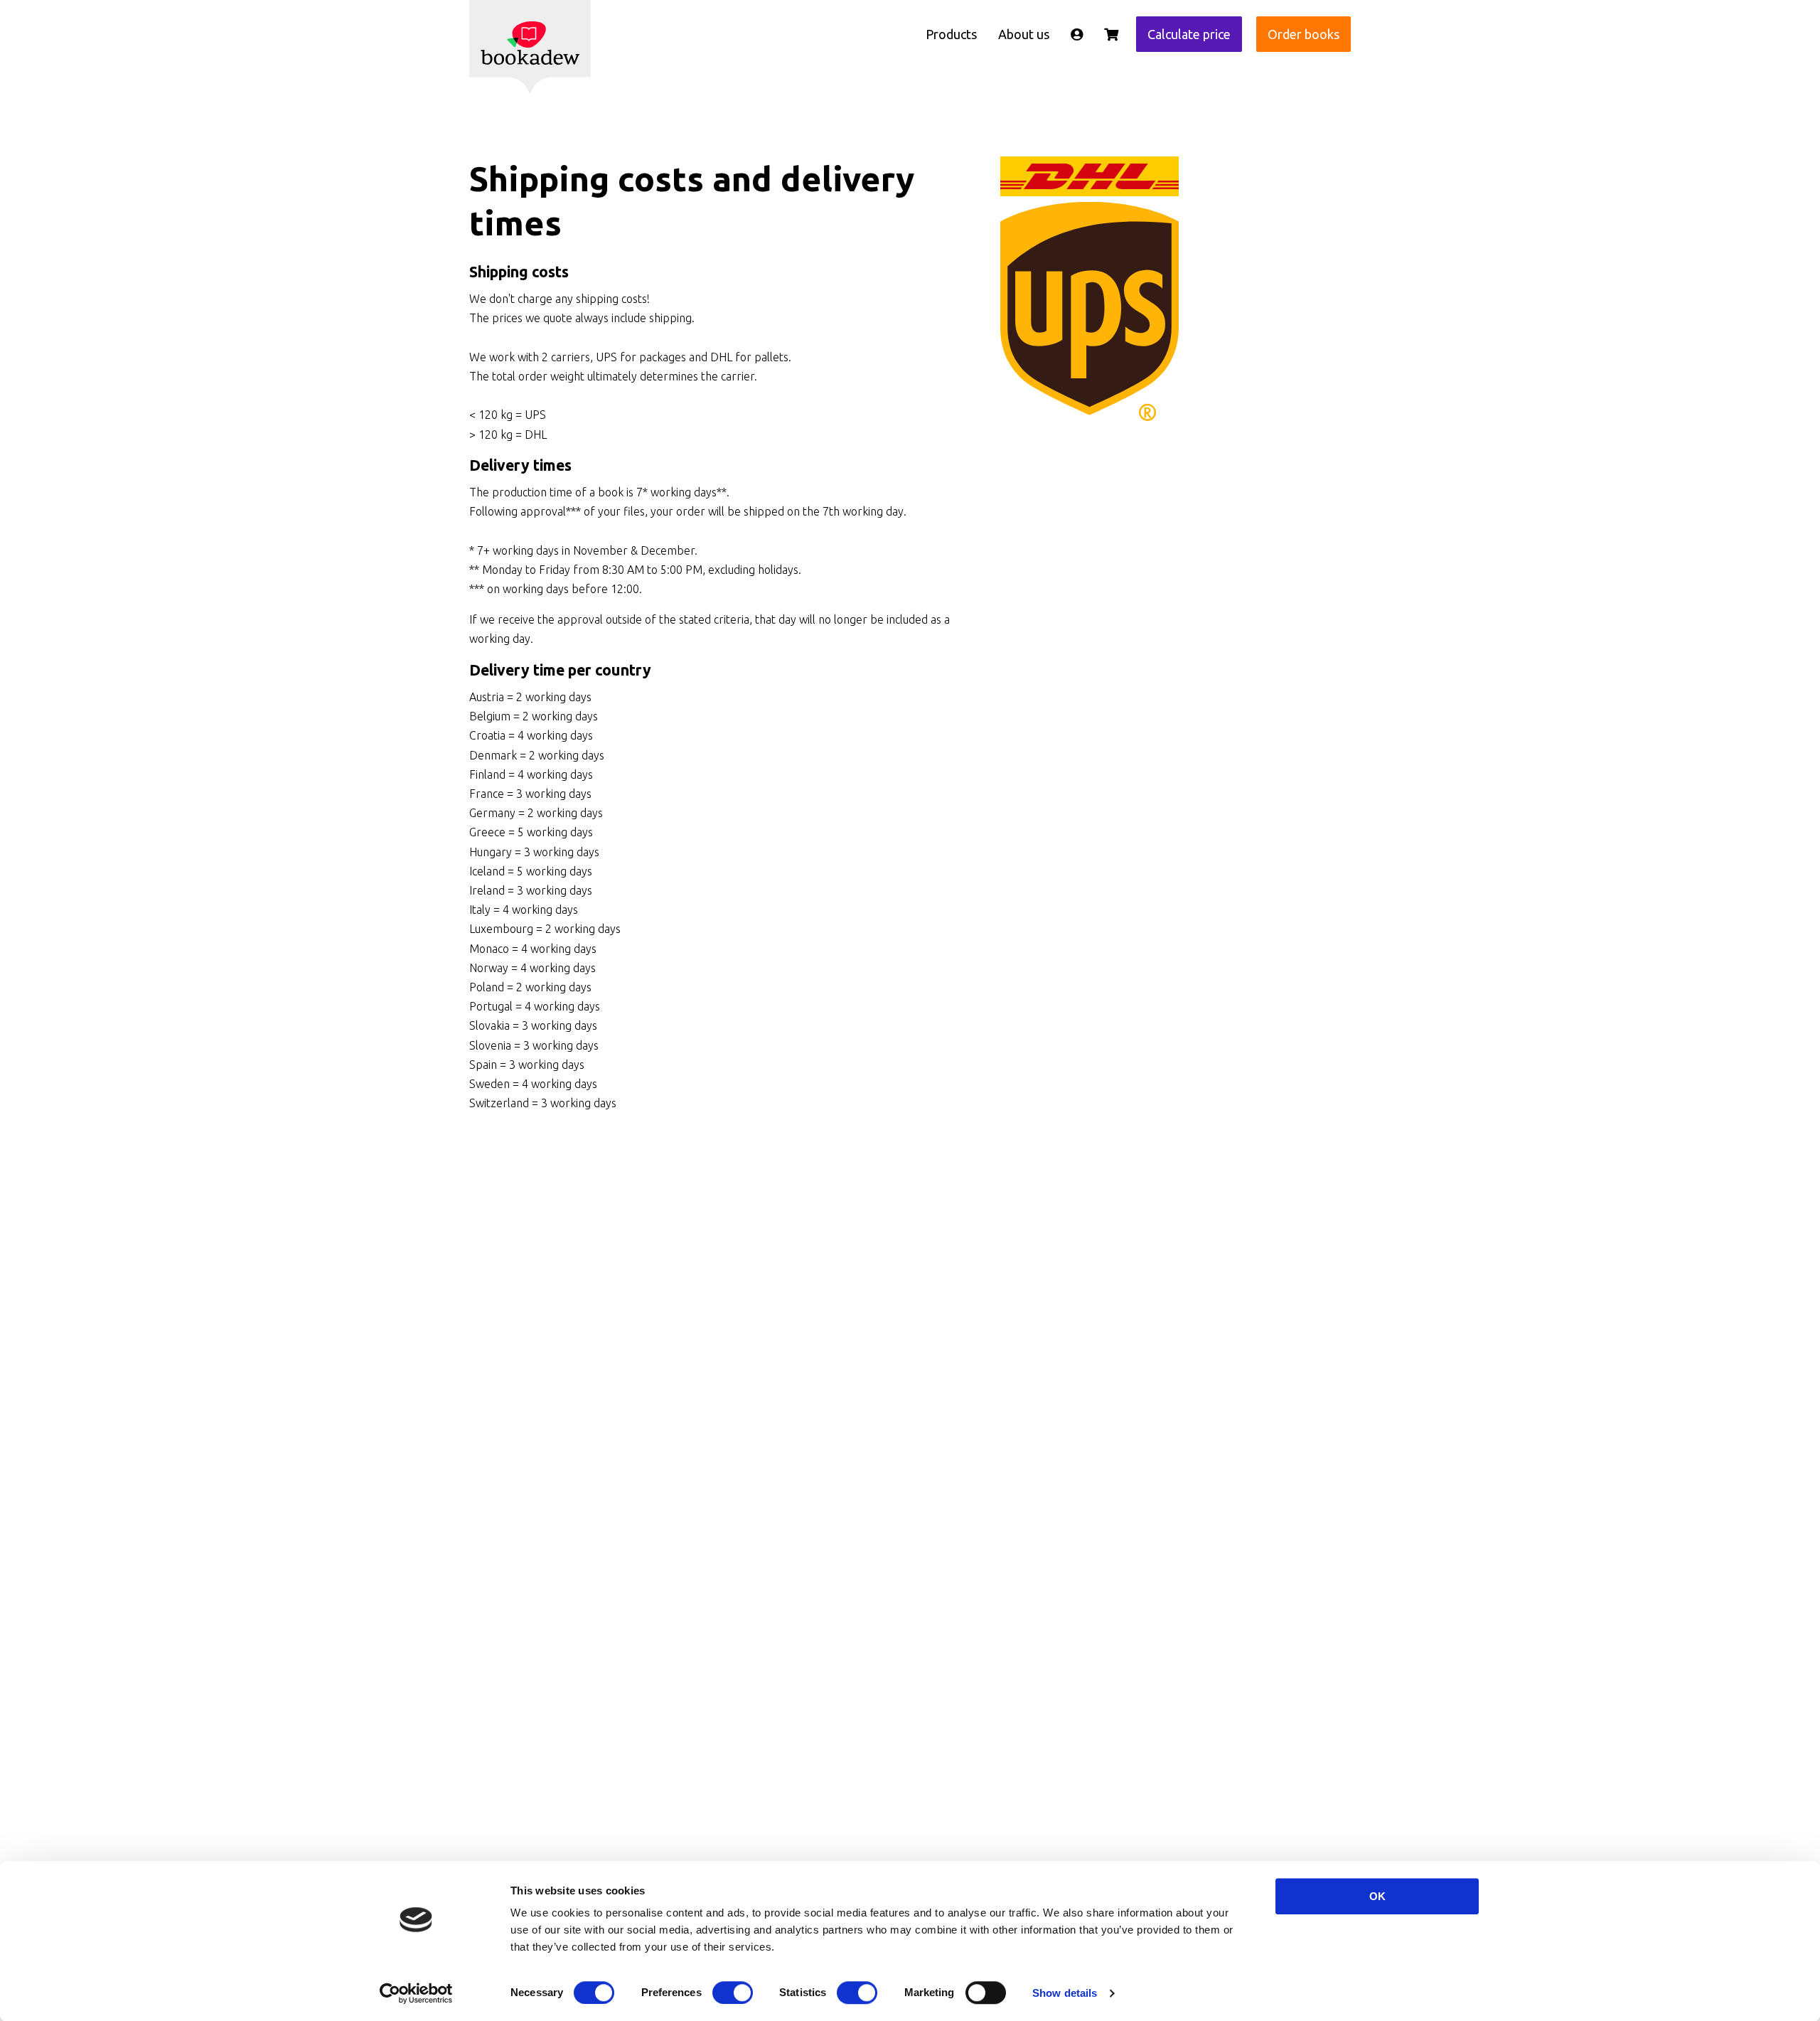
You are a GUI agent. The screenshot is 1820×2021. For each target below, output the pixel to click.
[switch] (733, 1993)
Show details (1065, 1993)
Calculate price (1189, 34)
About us (1024, 34)
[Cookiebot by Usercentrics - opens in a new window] (416, 1993)
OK (1377, 1896)
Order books (1304, 34)
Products (951, 34)
